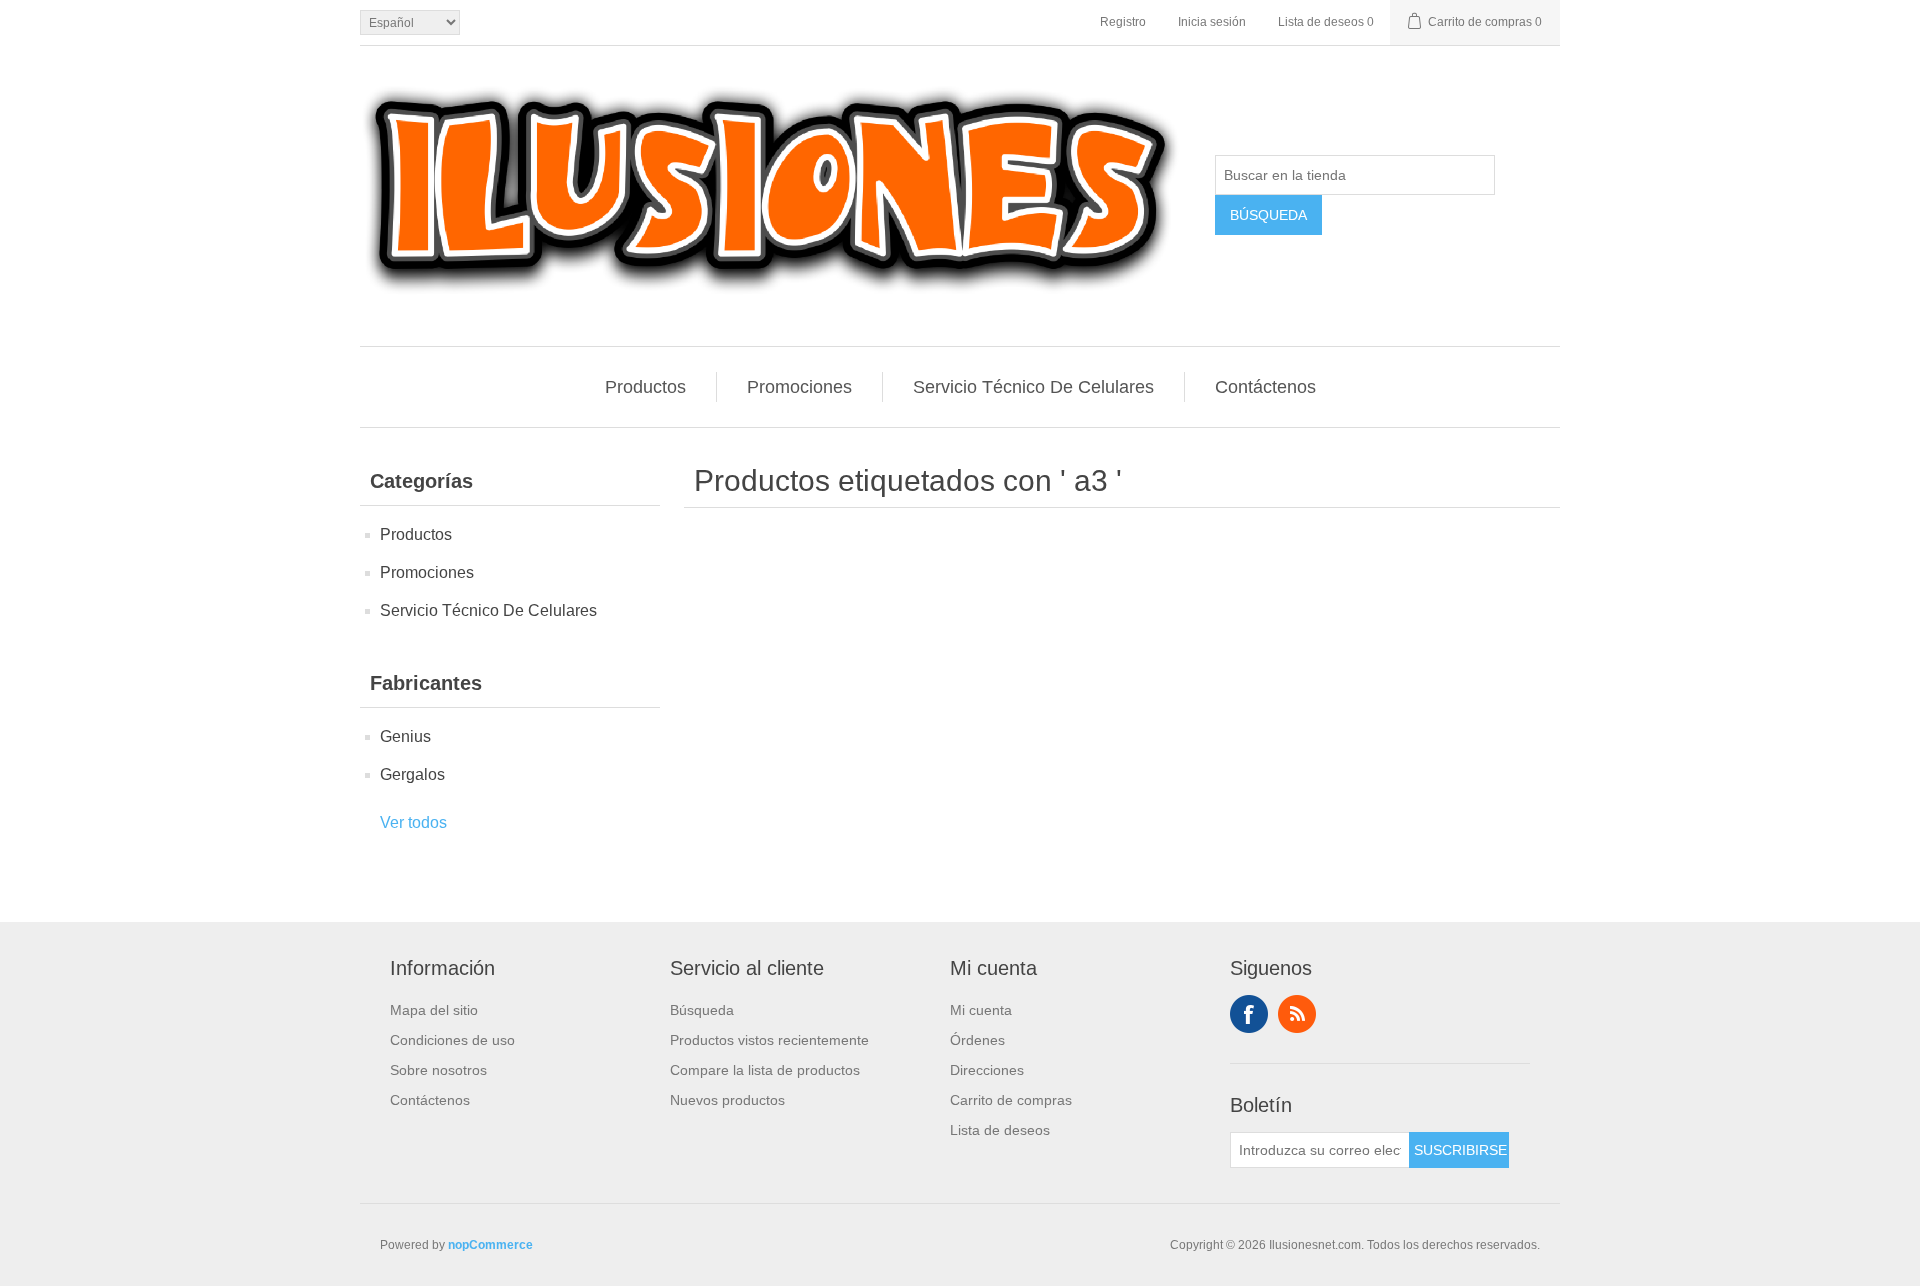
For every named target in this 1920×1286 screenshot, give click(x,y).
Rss (1297, 1014)
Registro (1123, 22)
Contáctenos (1265, 387)
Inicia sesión (1212, 22)
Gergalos (412, 774)
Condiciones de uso (452, 1040)
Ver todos (413, 822)
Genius (405, 736)
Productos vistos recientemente (769, 1040)
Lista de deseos (1000, 1130)
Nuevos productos (727, 1100)
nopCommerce (490, 1245)
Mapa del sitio (434, 1010)
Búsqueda (702, 1010)
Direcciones (987, 1070)
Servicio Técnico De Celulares (1033, 387)
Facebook (1249, 1014)
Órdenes (977, 1040)
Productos (645, 387)
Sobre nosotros (438, 1070)
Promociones (799, 387)
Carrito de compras (1011, 1100)
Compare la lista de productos (765, 1070)
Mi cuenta (981, 1010)
